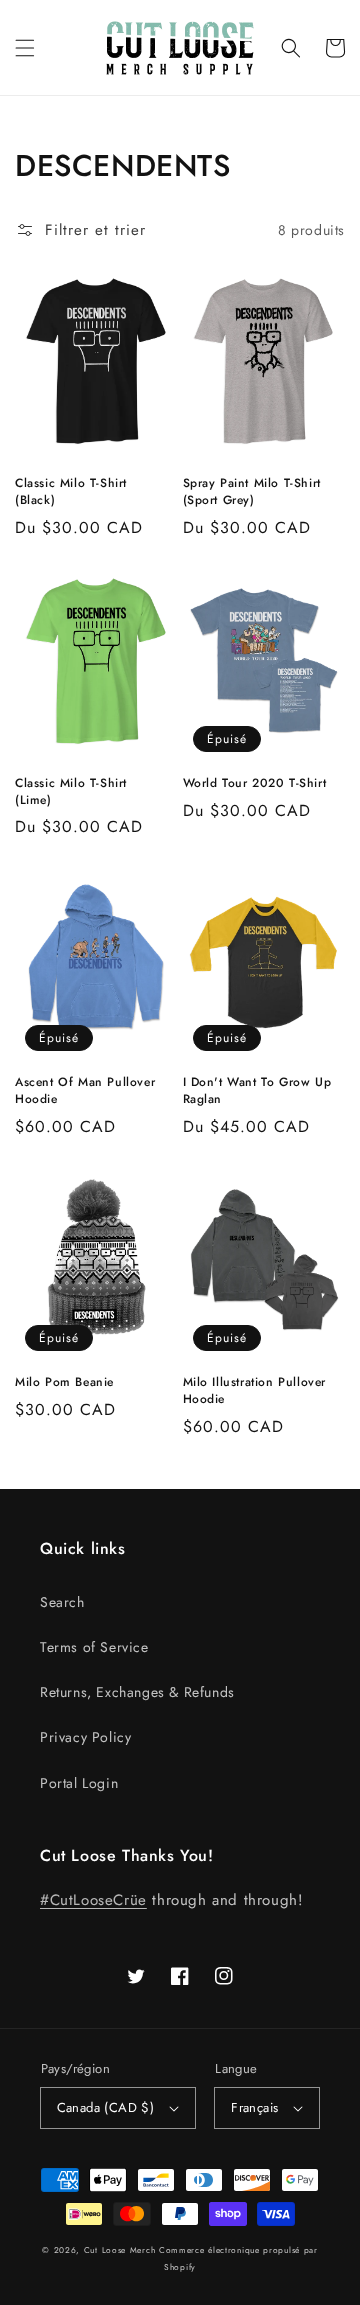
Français (254, 2107)
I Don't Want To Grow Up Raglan (257, 1091)
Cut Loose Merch (120, 2250)
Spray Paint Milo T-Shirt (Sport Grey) (252, 492)
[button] (25, 48)
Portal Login (79, 1783)
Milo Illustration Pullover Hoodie (255, 1391)
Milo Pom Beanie (64, 1382)
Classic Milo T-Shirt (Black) (71, 492)
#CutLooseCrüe (93, 1900)
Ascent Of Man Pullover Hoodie (85, 1091)
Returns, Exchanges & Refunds (137, 1692)
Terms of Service (94, 1647)
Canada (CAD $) (106, 2107)
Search (62, 1602)
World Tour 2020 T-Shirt (255, 783)
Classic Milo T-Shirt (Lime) (71, 792)
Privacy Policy (85, 1737)
